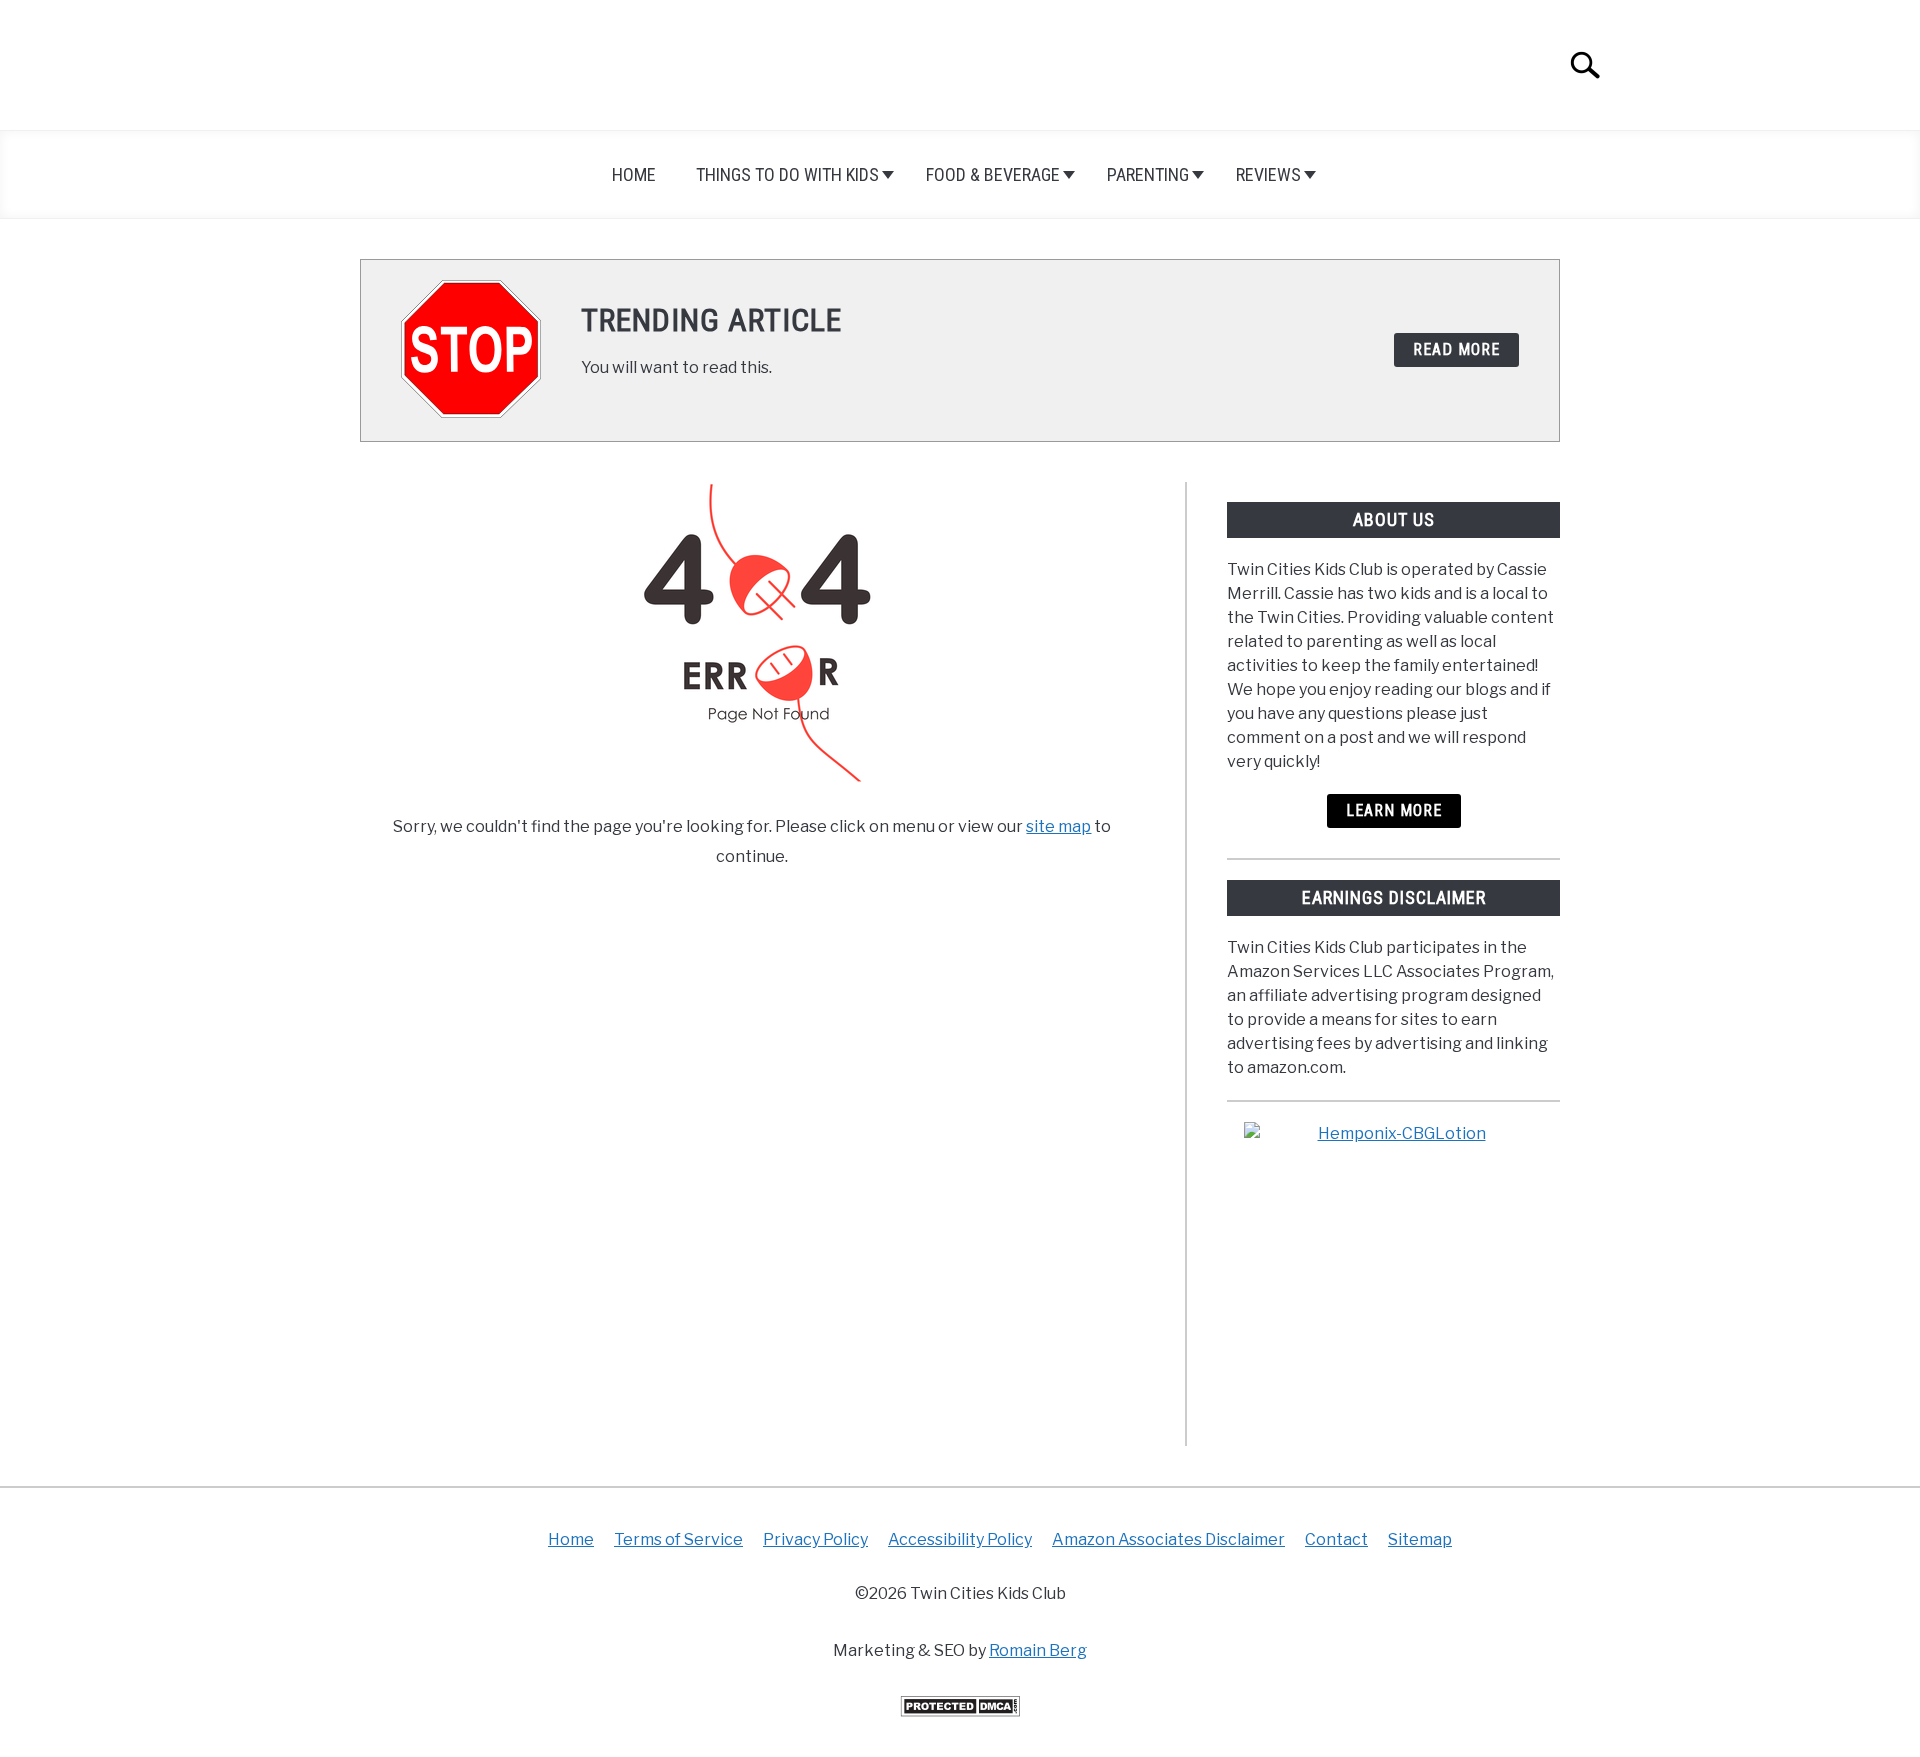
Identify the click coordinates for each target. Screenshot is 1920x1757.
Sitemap (1420, 1539)
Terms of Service (678, 1539)
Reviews (1268, 174)
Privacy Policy (815, 1539)
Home (634, 174)
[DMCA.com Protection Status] (960, 1711)
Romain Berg (1038, 1650)
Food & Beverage (993, 174)
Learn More (1394, 810)
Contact (1336, 1539)
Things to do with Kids (787, 174)
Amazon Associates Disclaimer (1168, 1539)
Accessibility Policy (960, 1539)
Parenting (1148, 174)
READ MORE (1456, 349)
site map (1058, 826)
